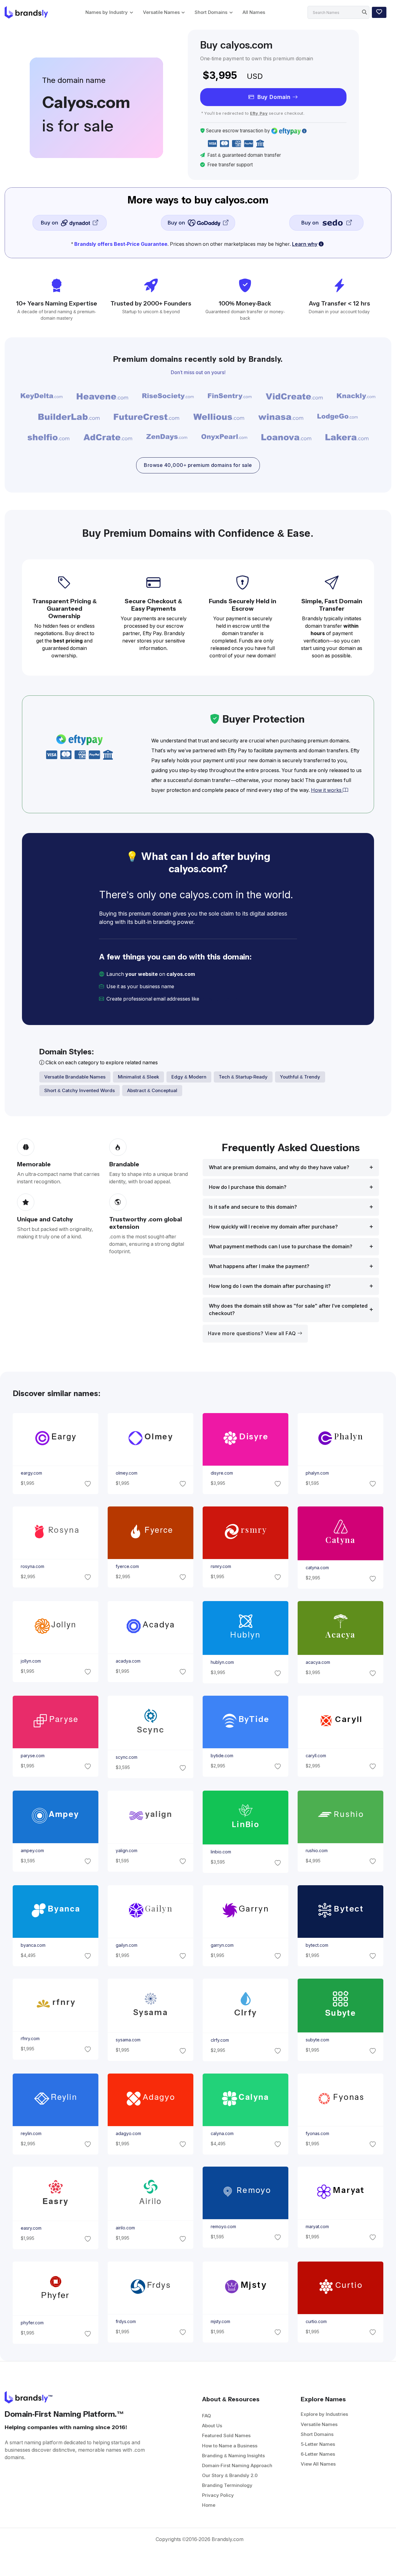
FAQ (207, 2416)
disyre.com (222, 1473)
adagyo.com (128, 2134)
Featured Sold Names (226, 2435)
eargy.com (31, 1473)
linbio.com (221, 1852)
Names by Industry (107, 12)
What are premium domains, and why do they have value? (279, 1167)
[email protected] (222, 999)
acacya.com (318, 1662)
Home (209, 2505)
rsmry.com (221, 1566)
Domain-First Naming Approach (237, 2465)
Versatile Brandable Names (75, 1077)
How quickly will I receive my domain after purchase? (273, 1227)
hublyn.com (222, 1662)
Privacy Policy (218, 2495)
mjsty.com (220, 2322)
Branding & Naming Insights (233, 2456)
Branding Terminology (227, 2485)
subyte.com (317, 2040)
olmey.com (126, 1473)
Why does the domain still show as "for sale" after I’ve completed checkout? (288, 1310)
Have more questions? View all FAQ (253, 1333)
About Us (212, 2426)
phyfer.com (32, 2323)
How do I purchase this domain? (248, 1187)
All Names (254, 12)
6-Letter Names (318, 2454)
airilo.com (125, 2228)
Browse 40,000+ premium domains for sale (198, 465)
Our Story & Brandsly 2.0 (230, 2475)
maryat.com (317, 2227)
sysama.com (128, 2040)
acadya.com (128, 1661)
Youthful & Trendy (300, 1077)
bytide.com (222, 1756)
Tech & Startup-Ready (243, 1077)
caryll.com (316, 1756)
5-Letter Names (318, 2444)
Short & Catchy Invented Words (80, 1090)
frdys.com (125, 2322)
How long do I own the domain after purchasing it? (270, 1286)
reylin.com (31, 2134)
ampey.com (32, 1851)
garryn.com (222, 1945)
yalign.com (126, 1851)
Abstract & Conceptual (152, 1090)
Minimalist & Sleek (138, 1077)
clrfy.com (220, 2040)
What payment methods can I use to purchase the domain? (281, 1247)
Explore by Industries (324, 2414)
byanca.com (33, 1945)
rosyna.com (32, 1566)
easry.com (31, 2228)
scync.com (126, 1757)
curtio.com (316, 2322)
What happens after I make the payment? (259, 1266)
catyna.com (317, 1568)
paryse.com (32, 1756)
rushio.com (317, 1851)
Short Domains (211, 12)
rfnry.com (30, 2039)
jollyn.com (30, 1661)
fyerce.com (127, 1566)
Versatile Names (161, 12)
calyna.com (222, 2134)
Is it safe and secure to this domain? (253, 1207)
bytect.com (317, 1945)
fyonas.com (317, 2134)
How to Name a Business (230, 2446)
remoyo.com (223, 2227)
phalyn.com (317, 1473)
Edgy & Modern (189, 1077)
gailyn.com (126, 1945)
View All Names (318, 2464)
